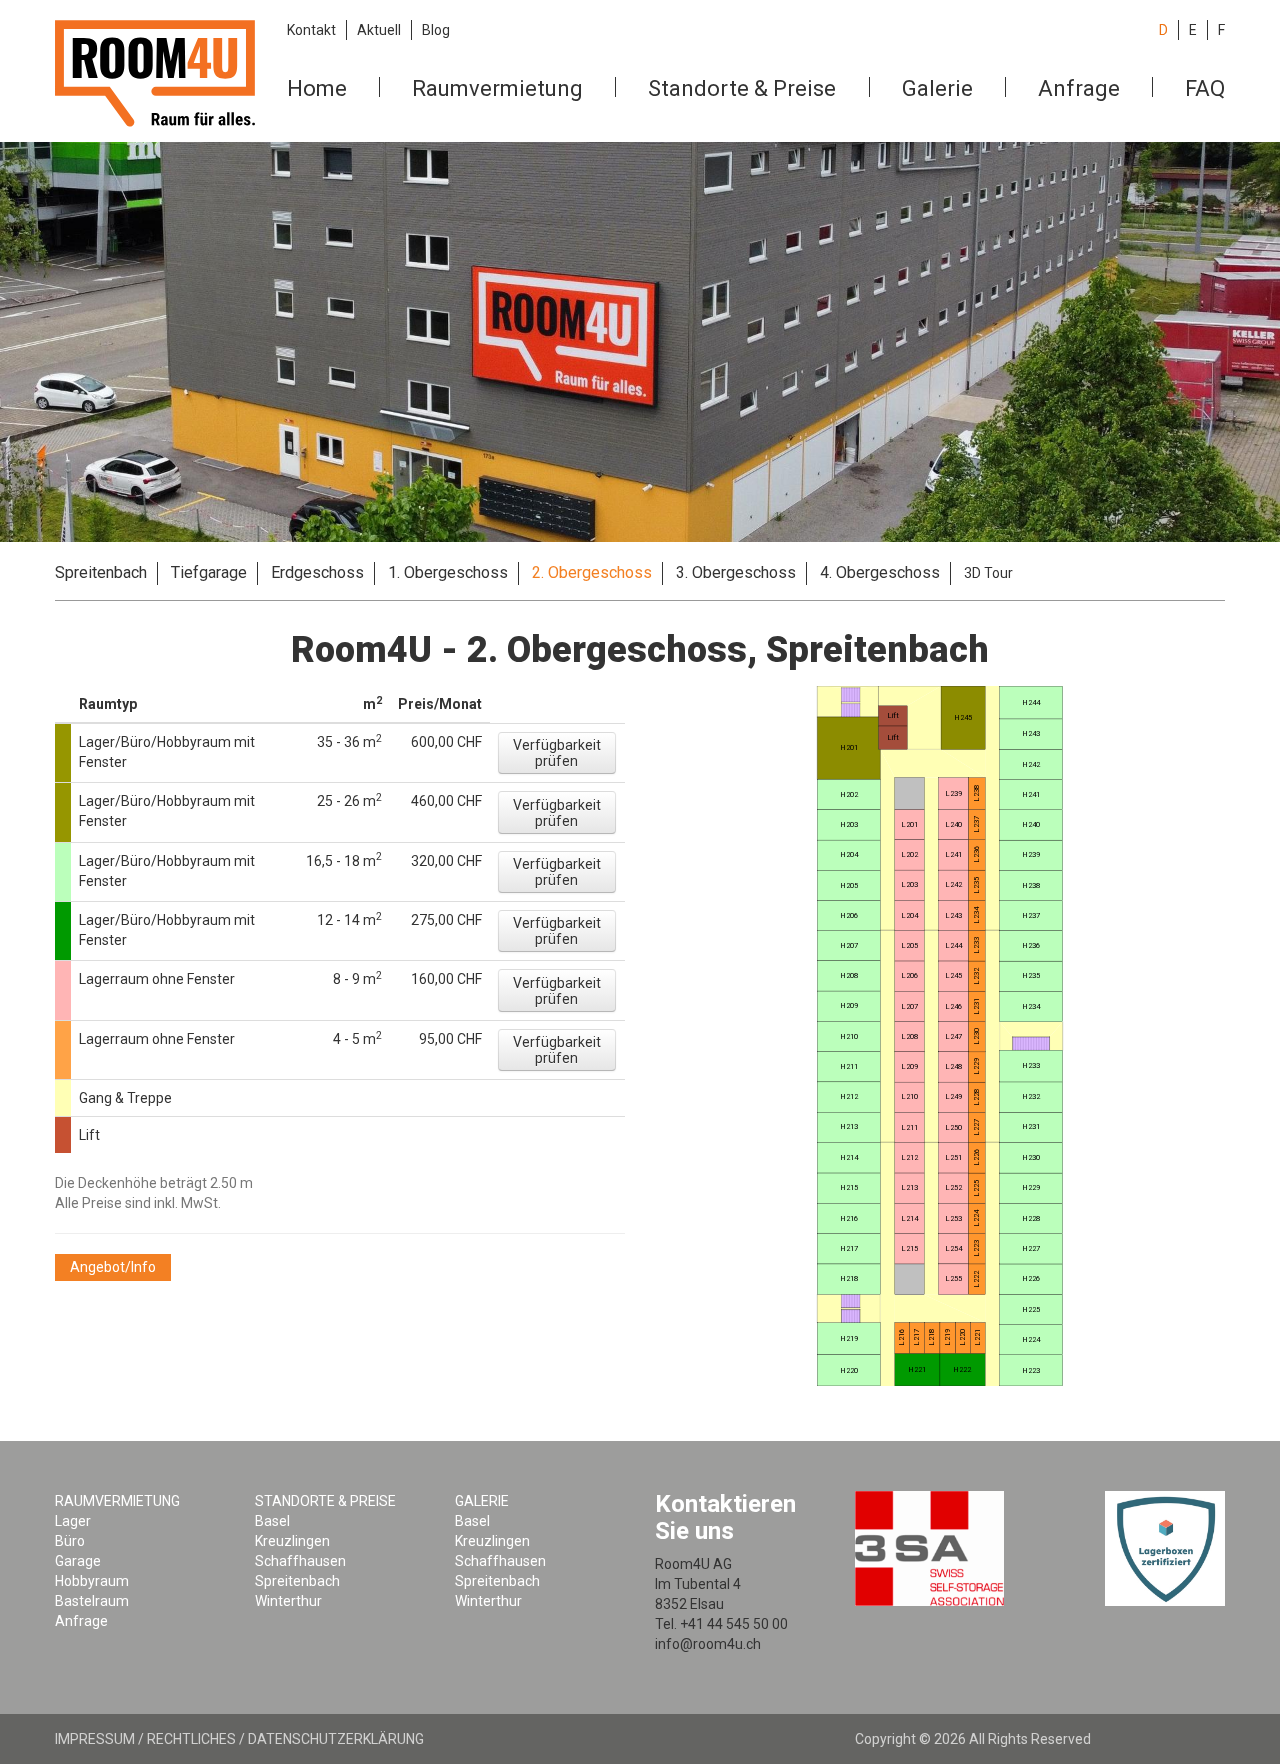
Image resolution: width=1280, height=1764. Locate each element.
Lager (73, 1521)
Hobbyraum (92, 1581)
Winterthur (288, 1601)
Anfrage (1079, 88)
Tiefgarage (209, 572)
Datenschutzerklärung (336, 1739)
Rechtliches (191, 1739)
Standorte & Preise (742, 88)
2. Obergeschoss (592, 572)
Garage (78, 1561)
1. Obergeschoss (448, 572)
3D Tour (988, 573)
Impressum (95, 1739)
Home (317, 88)
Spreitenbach (101, 572)
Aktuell (379, 30)
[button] (557, 753)
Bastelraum (92, 1601)
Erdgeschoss (317, 572)
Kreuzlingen (292, 1541)
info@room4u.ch (708, 1644)
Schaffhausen (300, 1561)
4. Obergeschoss (880, 572)
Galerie (937, 88)
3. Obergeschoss (736, 572)
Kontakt (311, 30)
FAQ (1205, 88)
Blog (436, 30)
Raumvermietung (497, 88)
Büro (70, 1541)
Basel (272, 1521)
